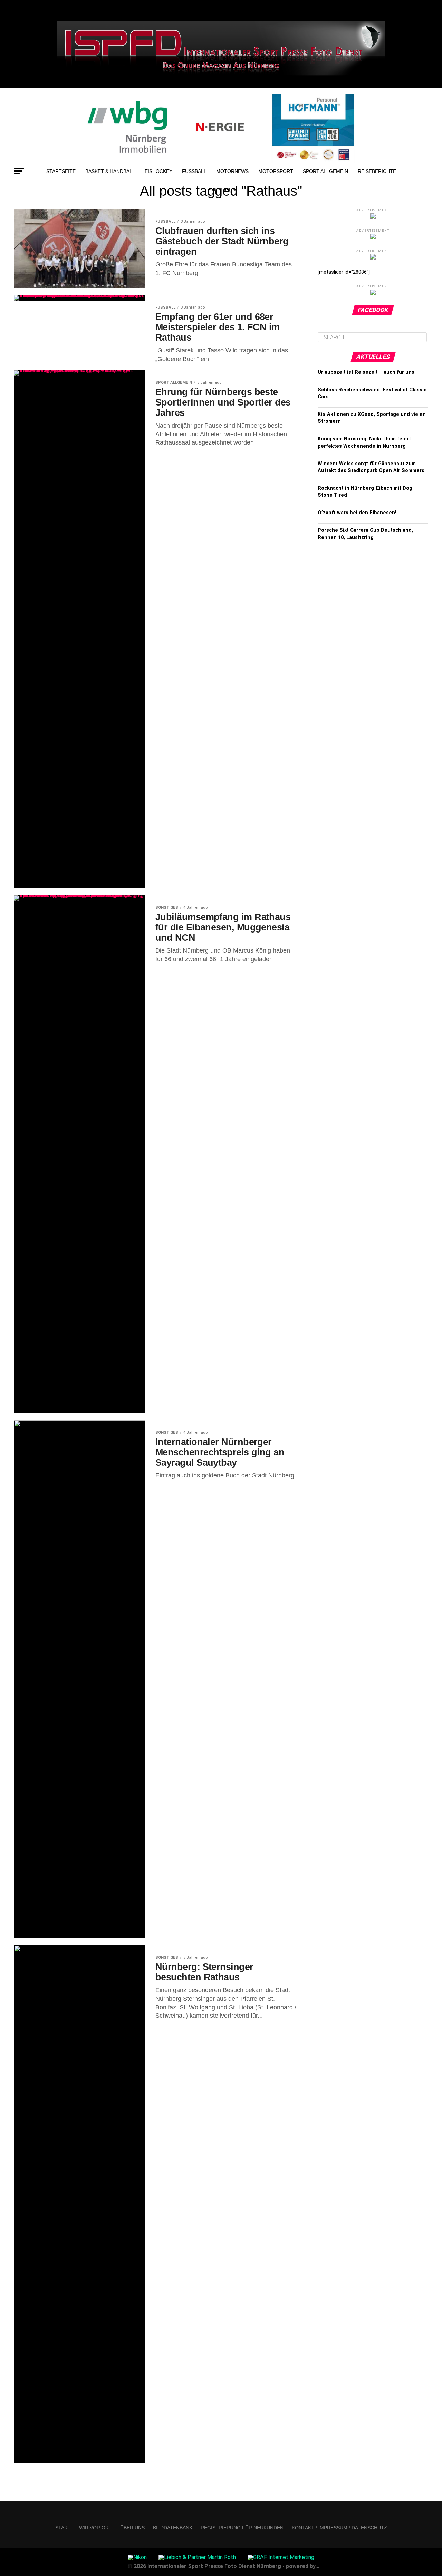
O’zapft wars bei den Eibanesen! (357, 513)
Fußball (194, 171)
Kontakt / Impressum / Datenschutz (339, 2528)
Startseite (61, 171)
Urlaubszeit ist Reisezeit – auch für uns (366, 372)
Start (63, 2528)
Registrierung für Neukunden (242, 2528)
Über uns (132, 2528)
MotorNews (232, 171)
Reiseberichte (377, 171)
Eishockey (158, 171)
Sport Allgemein (325, 171)
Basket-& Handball (110, 171)
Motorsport (276, 171)
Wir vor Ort (95, 2528)
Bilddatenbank (173, 2528)
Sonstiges (221, 189)
